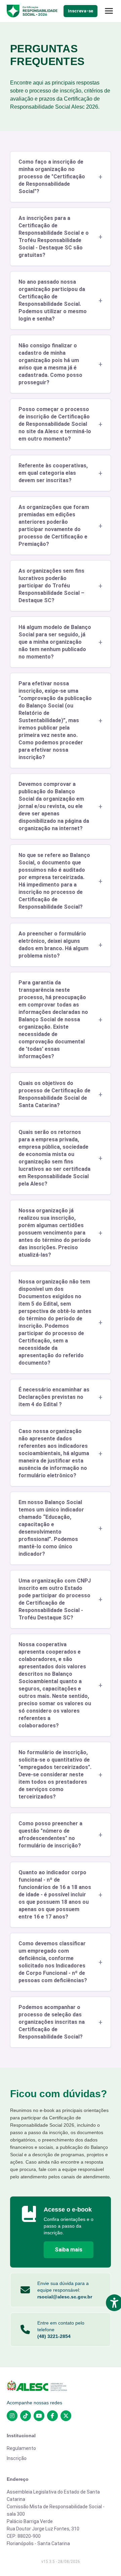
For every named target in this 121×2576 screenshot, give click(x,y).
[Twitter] (66, 2416)
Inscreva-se (80, 11)
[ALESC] (61, 2386)
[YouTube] (39, 2416)
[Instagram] (12, 2416)
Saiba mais (69, 2250)
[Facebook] (52, 2416)
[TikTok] (26, 2416)
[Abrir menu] (109, 11)
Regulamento (21, 2448)
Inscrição (17, 2458)
